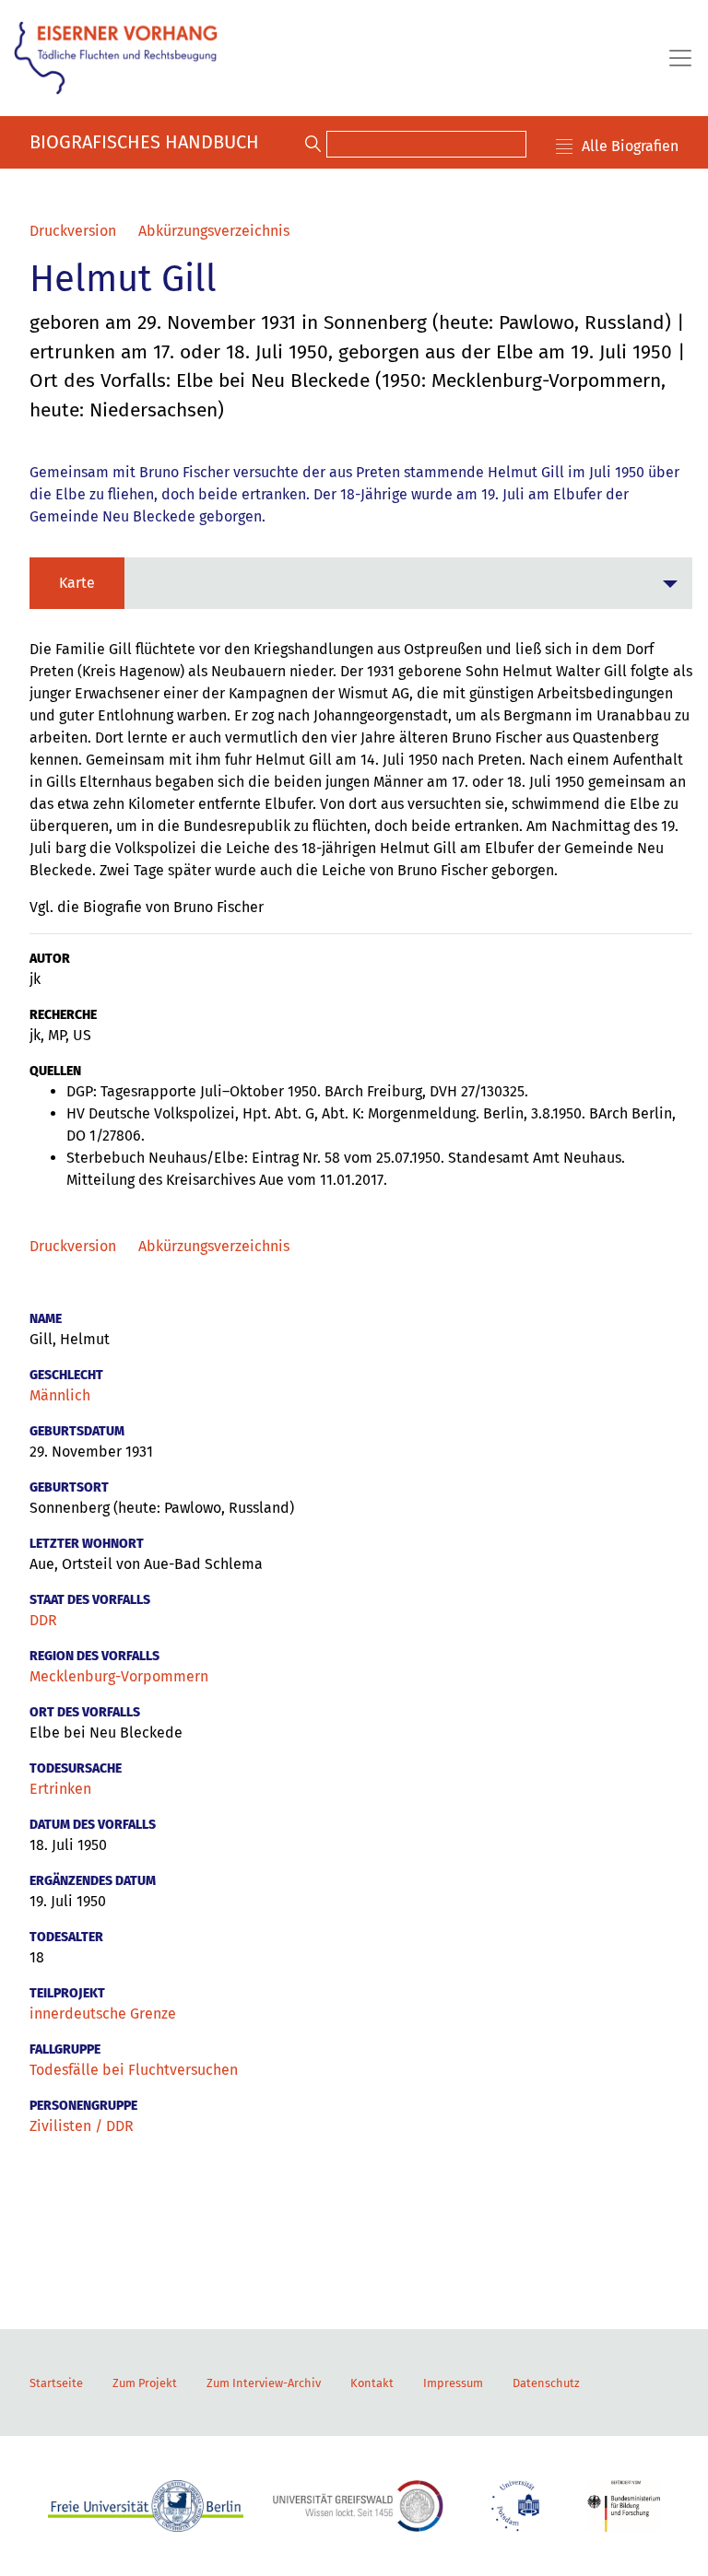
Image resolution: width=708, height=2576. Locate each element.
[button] (361, 583)
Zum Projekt (145, 2383)
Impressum (453, 2383)
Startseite (56, 2383)
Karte (77, 583)
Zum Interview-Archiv (264, 2383)
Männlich (60, 1395)
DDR (43, 1620)
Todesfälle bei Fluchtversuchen (134, 2070)
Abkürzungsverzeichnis (214, 231)
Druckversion (73, 231)
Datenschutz (546, 2383)
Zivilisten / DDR (82, 2126)
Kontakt (372, 2383)
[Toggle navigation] (675, 58)
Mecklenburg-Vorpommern (119, 1676)
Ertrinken (60, 1789)
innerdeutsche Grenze (103, 2014)
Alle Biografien (630, 146)
